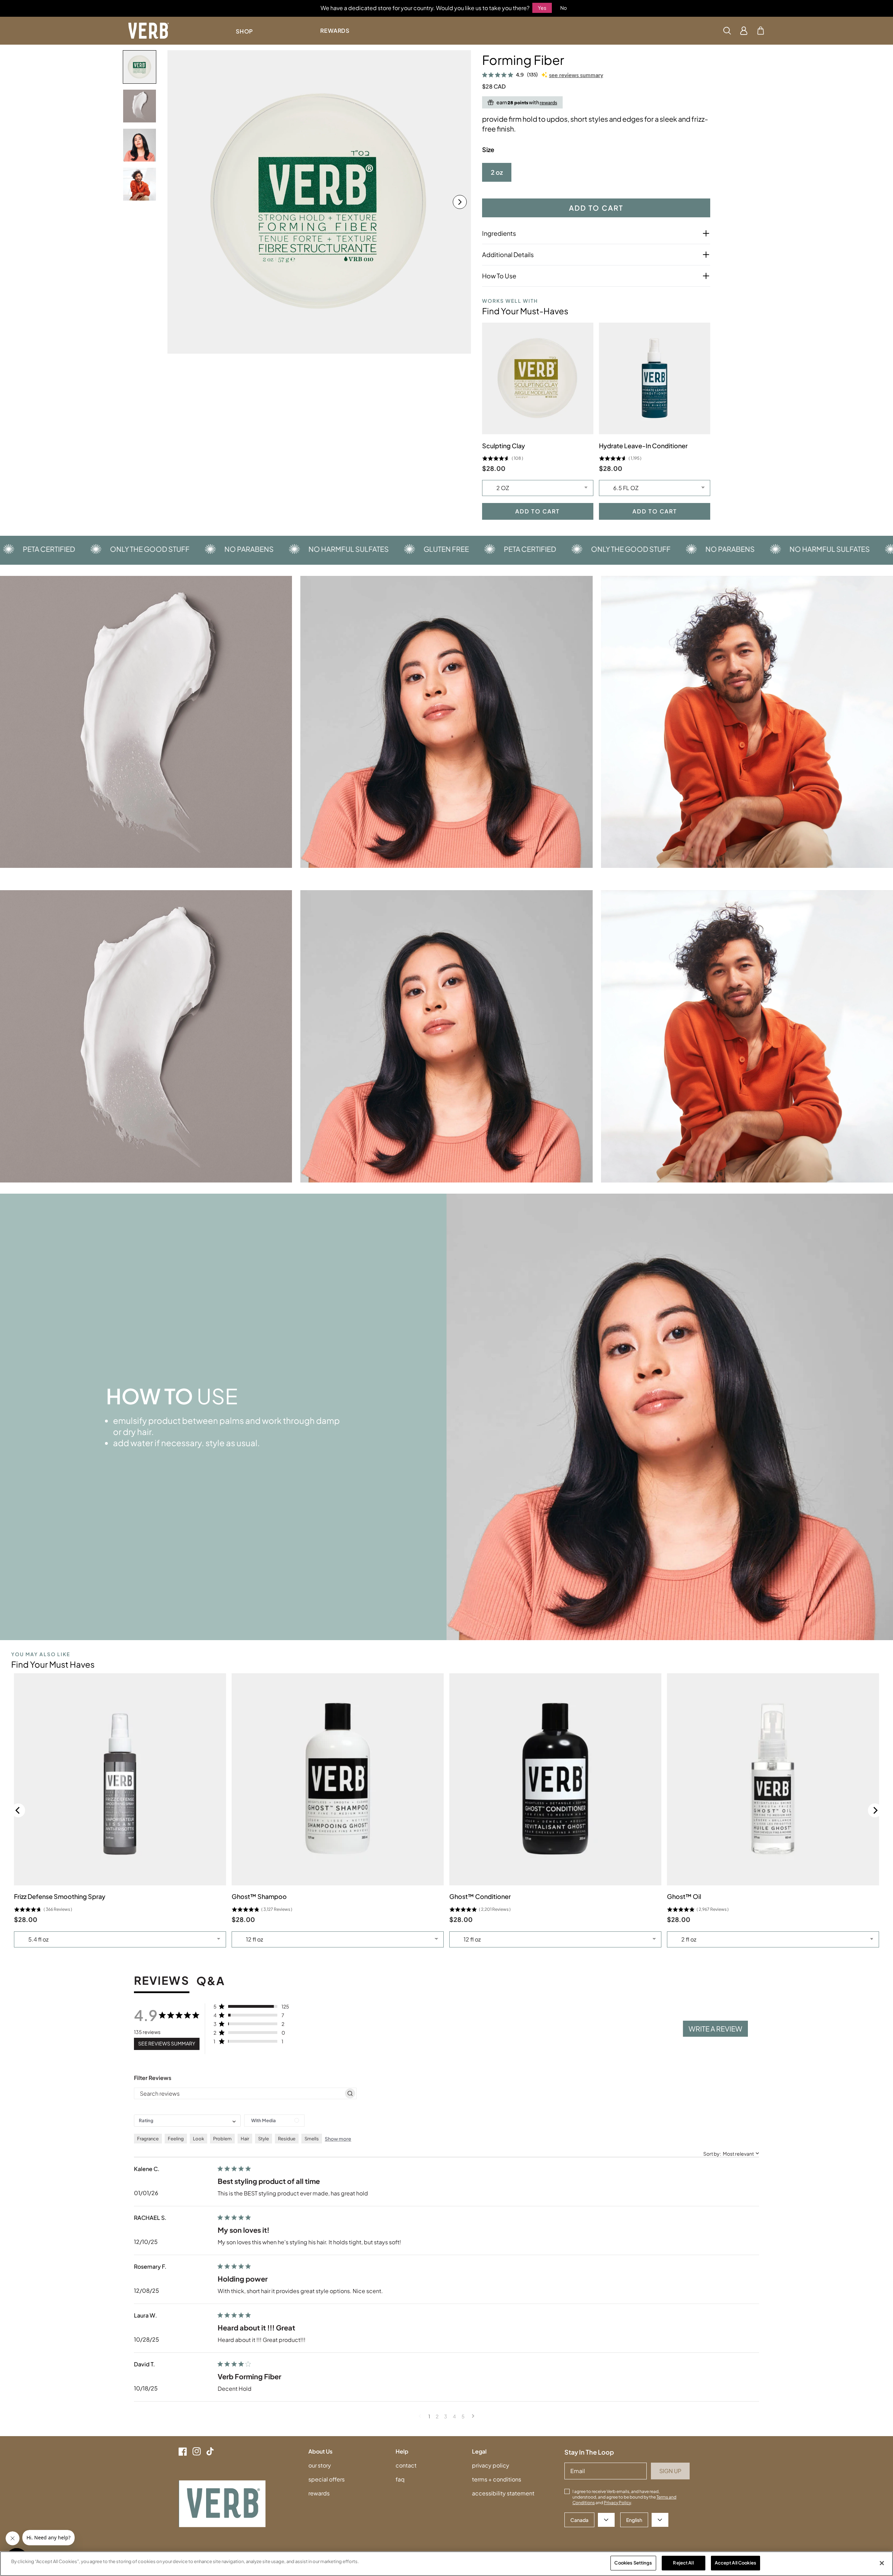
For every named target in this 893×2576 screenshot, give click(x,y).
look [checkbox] (198, 2139)
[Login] (744, 31)
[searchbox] (239, 2093)
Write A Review (715, 2029)
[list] (319, 202)
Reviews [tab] (162, 1981)
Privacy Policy (617, 2503)
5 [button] (463, 2416)
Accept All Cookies (736, 2563)
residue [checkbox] (287, 2139)
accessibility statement (503, 2493)
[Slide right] (460, 202)
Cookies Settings (633, 2563)
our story (320, 2465)
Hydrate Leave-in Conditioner (643, 446)
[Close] (882, 2563)
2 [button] (437, 2416)
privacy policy (491, 2465)
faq (400, 2479)
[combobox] (187, 2121)
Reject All (683, 2563)
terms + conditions (497, 2479)
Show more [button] (338, 2139)
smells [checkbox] (312, 2139)
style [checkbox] (264, 2139)
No (564, 8)
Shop (244, 31)
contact (406, 2465)
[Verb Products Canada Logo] (149, 31)
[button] (761, 31)
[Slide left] (179, 202)
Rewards (335, 31)
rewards (319, 2493)
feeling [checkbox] (176, 2139)
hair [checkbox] (245, 2139)
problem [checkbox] (222, 2139)
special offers (327, 2479)
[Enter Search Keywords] (727, 31)
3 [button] (446, 2416)
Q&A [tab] (211, 1981)
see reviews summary (576, 75)
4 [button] (454, 2416)
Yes (542, 8)
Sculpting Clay (504, 446)
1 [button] (429, 2416)
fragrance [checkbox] (148, 2139)
